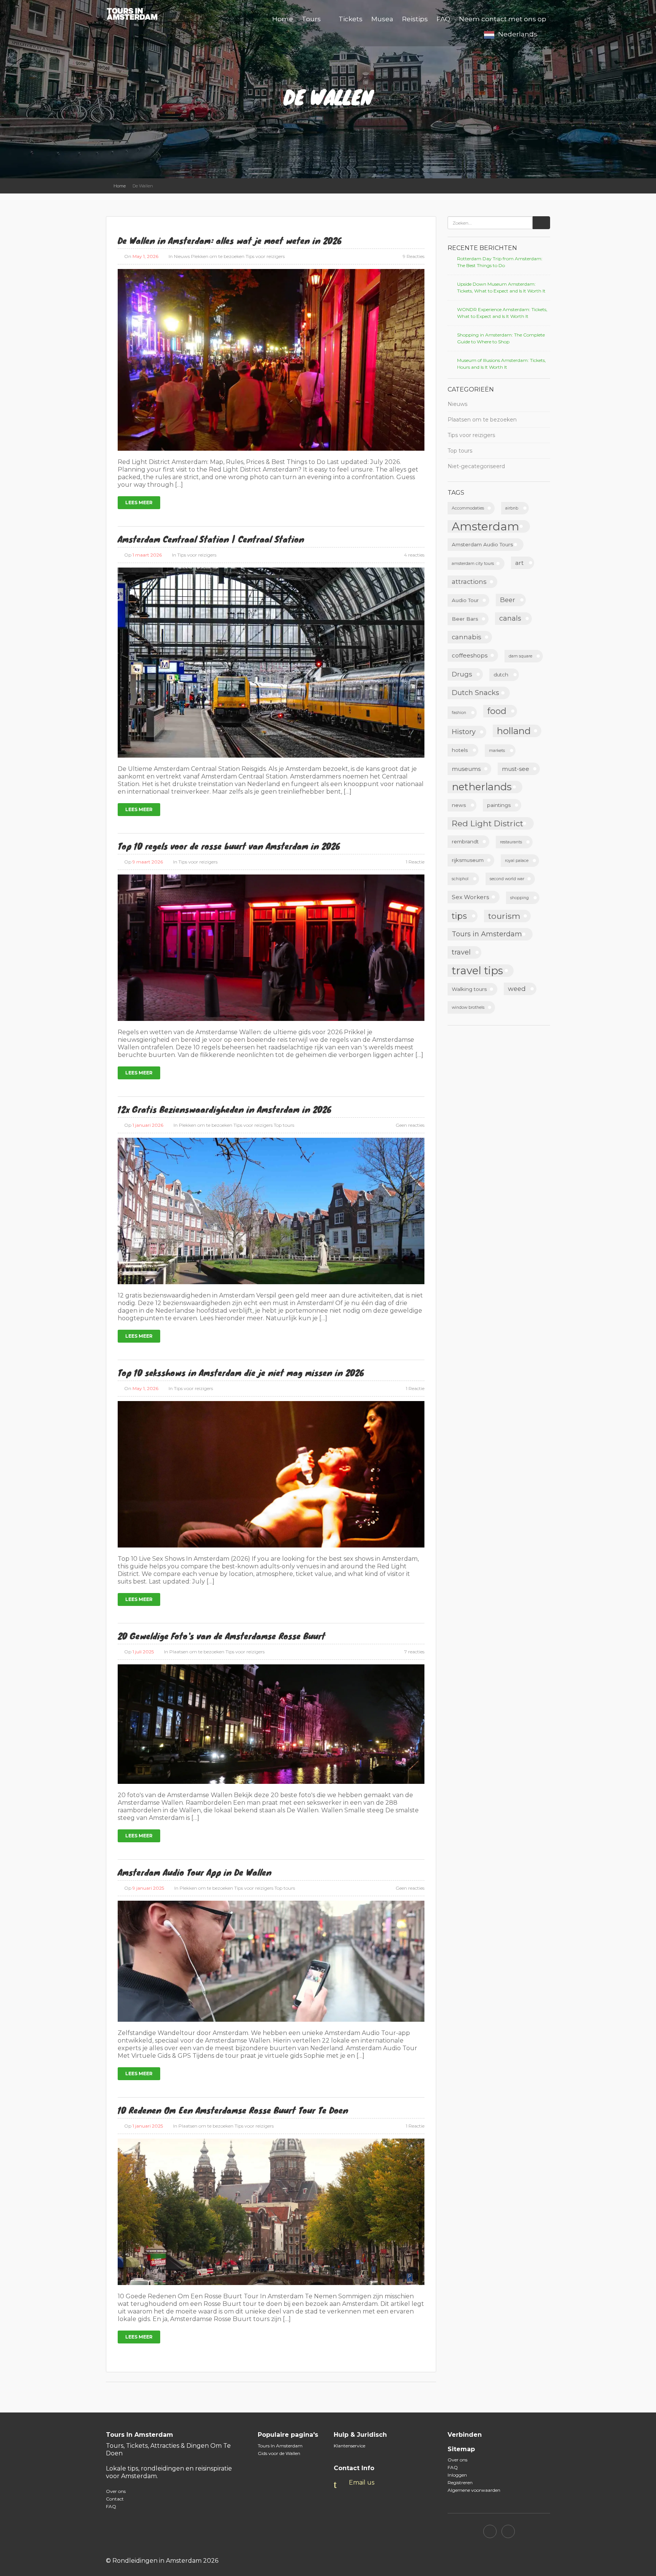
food (497, 711)
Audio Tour (465, 600)
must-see (516, 769)
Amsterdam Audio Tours (482, 544)
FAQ (443, 19)
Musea (382, 19)
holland (514, 731)
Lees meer (139, 502)
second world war (507, 879)
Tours (311, 19)
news (459, 805)
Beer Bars (465, 619)
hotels (460, 750)
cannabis (467, 637)
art (519, 563)
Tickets (351, 19)
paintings (499, 805)
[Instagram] (508, 2531)
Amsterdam (486, 526)
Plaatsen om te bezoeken (197, 1652)
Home (283, 19)
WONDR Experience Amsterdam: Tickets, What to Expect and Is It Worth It (502, 313)
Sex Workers (470, 897)
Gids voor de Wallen (279, 2453)
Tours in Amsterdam (487, 934)
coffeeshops (470, 655)
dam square (520, 656)
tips (459, 916)
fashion (459, 713)
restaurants (511, 842)
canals (510, 618)
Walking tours (469, 989)
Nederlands (518, 34)
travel (461, 952)
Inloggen (457, 2475)
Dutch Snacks (475, 693)
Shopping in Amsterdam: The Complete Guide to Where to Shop (501, 338)
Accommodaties (468, 508)
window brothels (468, 1007)
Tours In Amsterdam (280, 2446)
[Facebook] (490, 2531)
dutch (501, 675)
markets (497, 751)
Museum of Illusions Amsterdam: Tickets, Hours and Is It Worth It (501, 364)
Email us (362, 2482)
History (464, 732)
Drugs (462, 674)
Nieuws (182, 256)
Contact (115, 2499)
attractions (469, 582)
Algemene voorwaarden (474, 2490)
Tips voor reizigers (265, 256)
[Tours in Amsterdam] (136, 13)
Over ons (116, 2491)
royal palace (517, 861)
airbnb (512, 508)
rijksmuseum (468, 860)
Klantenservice (349, 2446)
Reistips (415, 19)
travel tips (477, 971)
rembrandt (465, 841)
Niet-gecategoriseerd (476, 466)
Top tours (284, 1125)
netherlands (482, 787)
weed (517, 989)
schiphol (460, 879)
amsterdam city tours (473, 564)
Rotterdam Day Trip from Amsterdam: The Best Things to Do (500, 262)
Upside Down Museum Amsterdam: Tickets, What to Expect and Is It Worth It (501, 287)
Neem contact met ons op (503, 19)
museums (466, 769)
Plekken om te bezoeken (218, 256)
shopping (520, 898)
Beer (508, 600)
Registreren (460, 2482)
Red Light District (487, 823)
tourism (504, 916)
